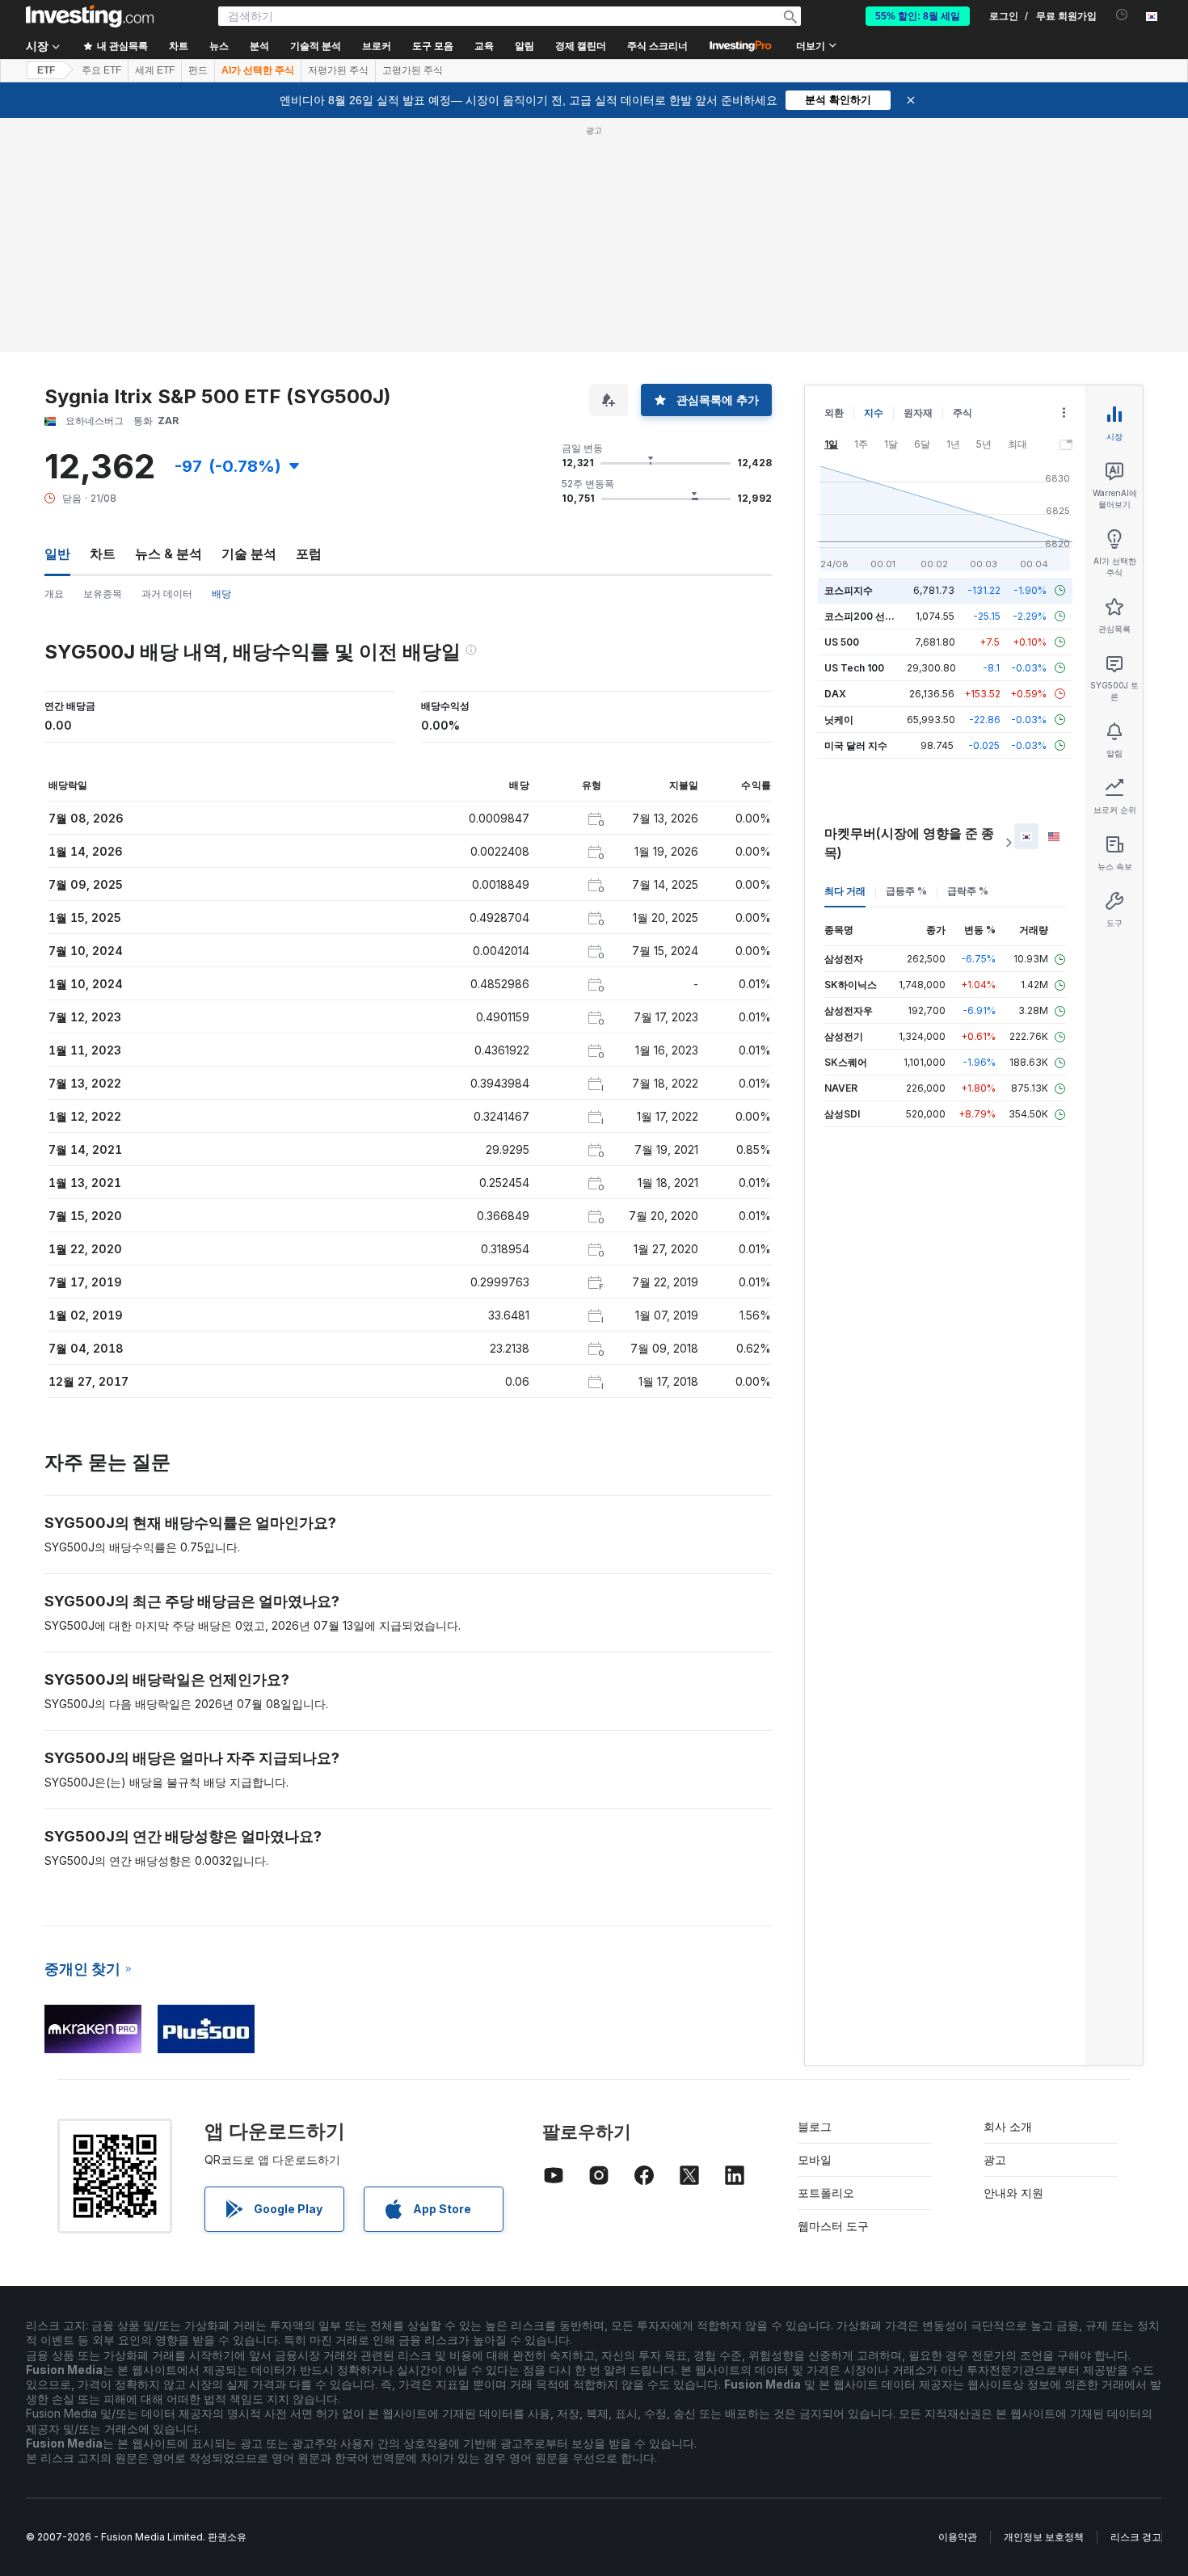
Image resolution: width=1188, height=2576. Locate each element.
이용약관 (958, 2537)
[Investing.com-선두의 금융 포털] (90, 16)
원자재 (918, 412)
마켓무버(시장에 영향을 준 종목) (909, 843)
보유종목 (103, 593)
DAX (835, 694)
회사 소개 (1008, 2126)
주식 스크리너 (657, 46)
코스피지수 (849, 590)
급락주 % (968, 891)
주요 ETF (101, 70)
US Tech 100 (854, 668)
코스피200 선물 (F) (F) (875, 616)
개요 (54, 593)
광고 (995, 2159)
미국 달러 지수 (856, 745)
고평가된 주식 (413, 70)
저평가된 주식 (338, 70)
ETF (46, 70)
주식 (963, 412)
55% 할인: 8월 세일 (918, 16)
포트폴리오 (826, 2193)
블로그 (815, 2126)
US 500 (842, 642)
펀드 (198, 70)
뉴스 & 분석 (169, 554)
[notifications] (1122, 15)
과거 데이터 (167, 593)
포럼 (309, 554)
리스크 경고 (1136, 2537)
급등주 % (906, 891)
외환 (834, 412)
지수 (874, 412)
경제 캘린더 (581, 46)
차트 (103, 554)
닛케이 (839, 720)
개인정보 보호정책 (1044, 2537)
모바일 (815, 2159)
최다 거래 (845, 891)
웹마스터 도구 (833, 2226)
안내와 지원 (1013, 2193)
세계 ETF (155, 70)
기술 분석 (249, 554)
